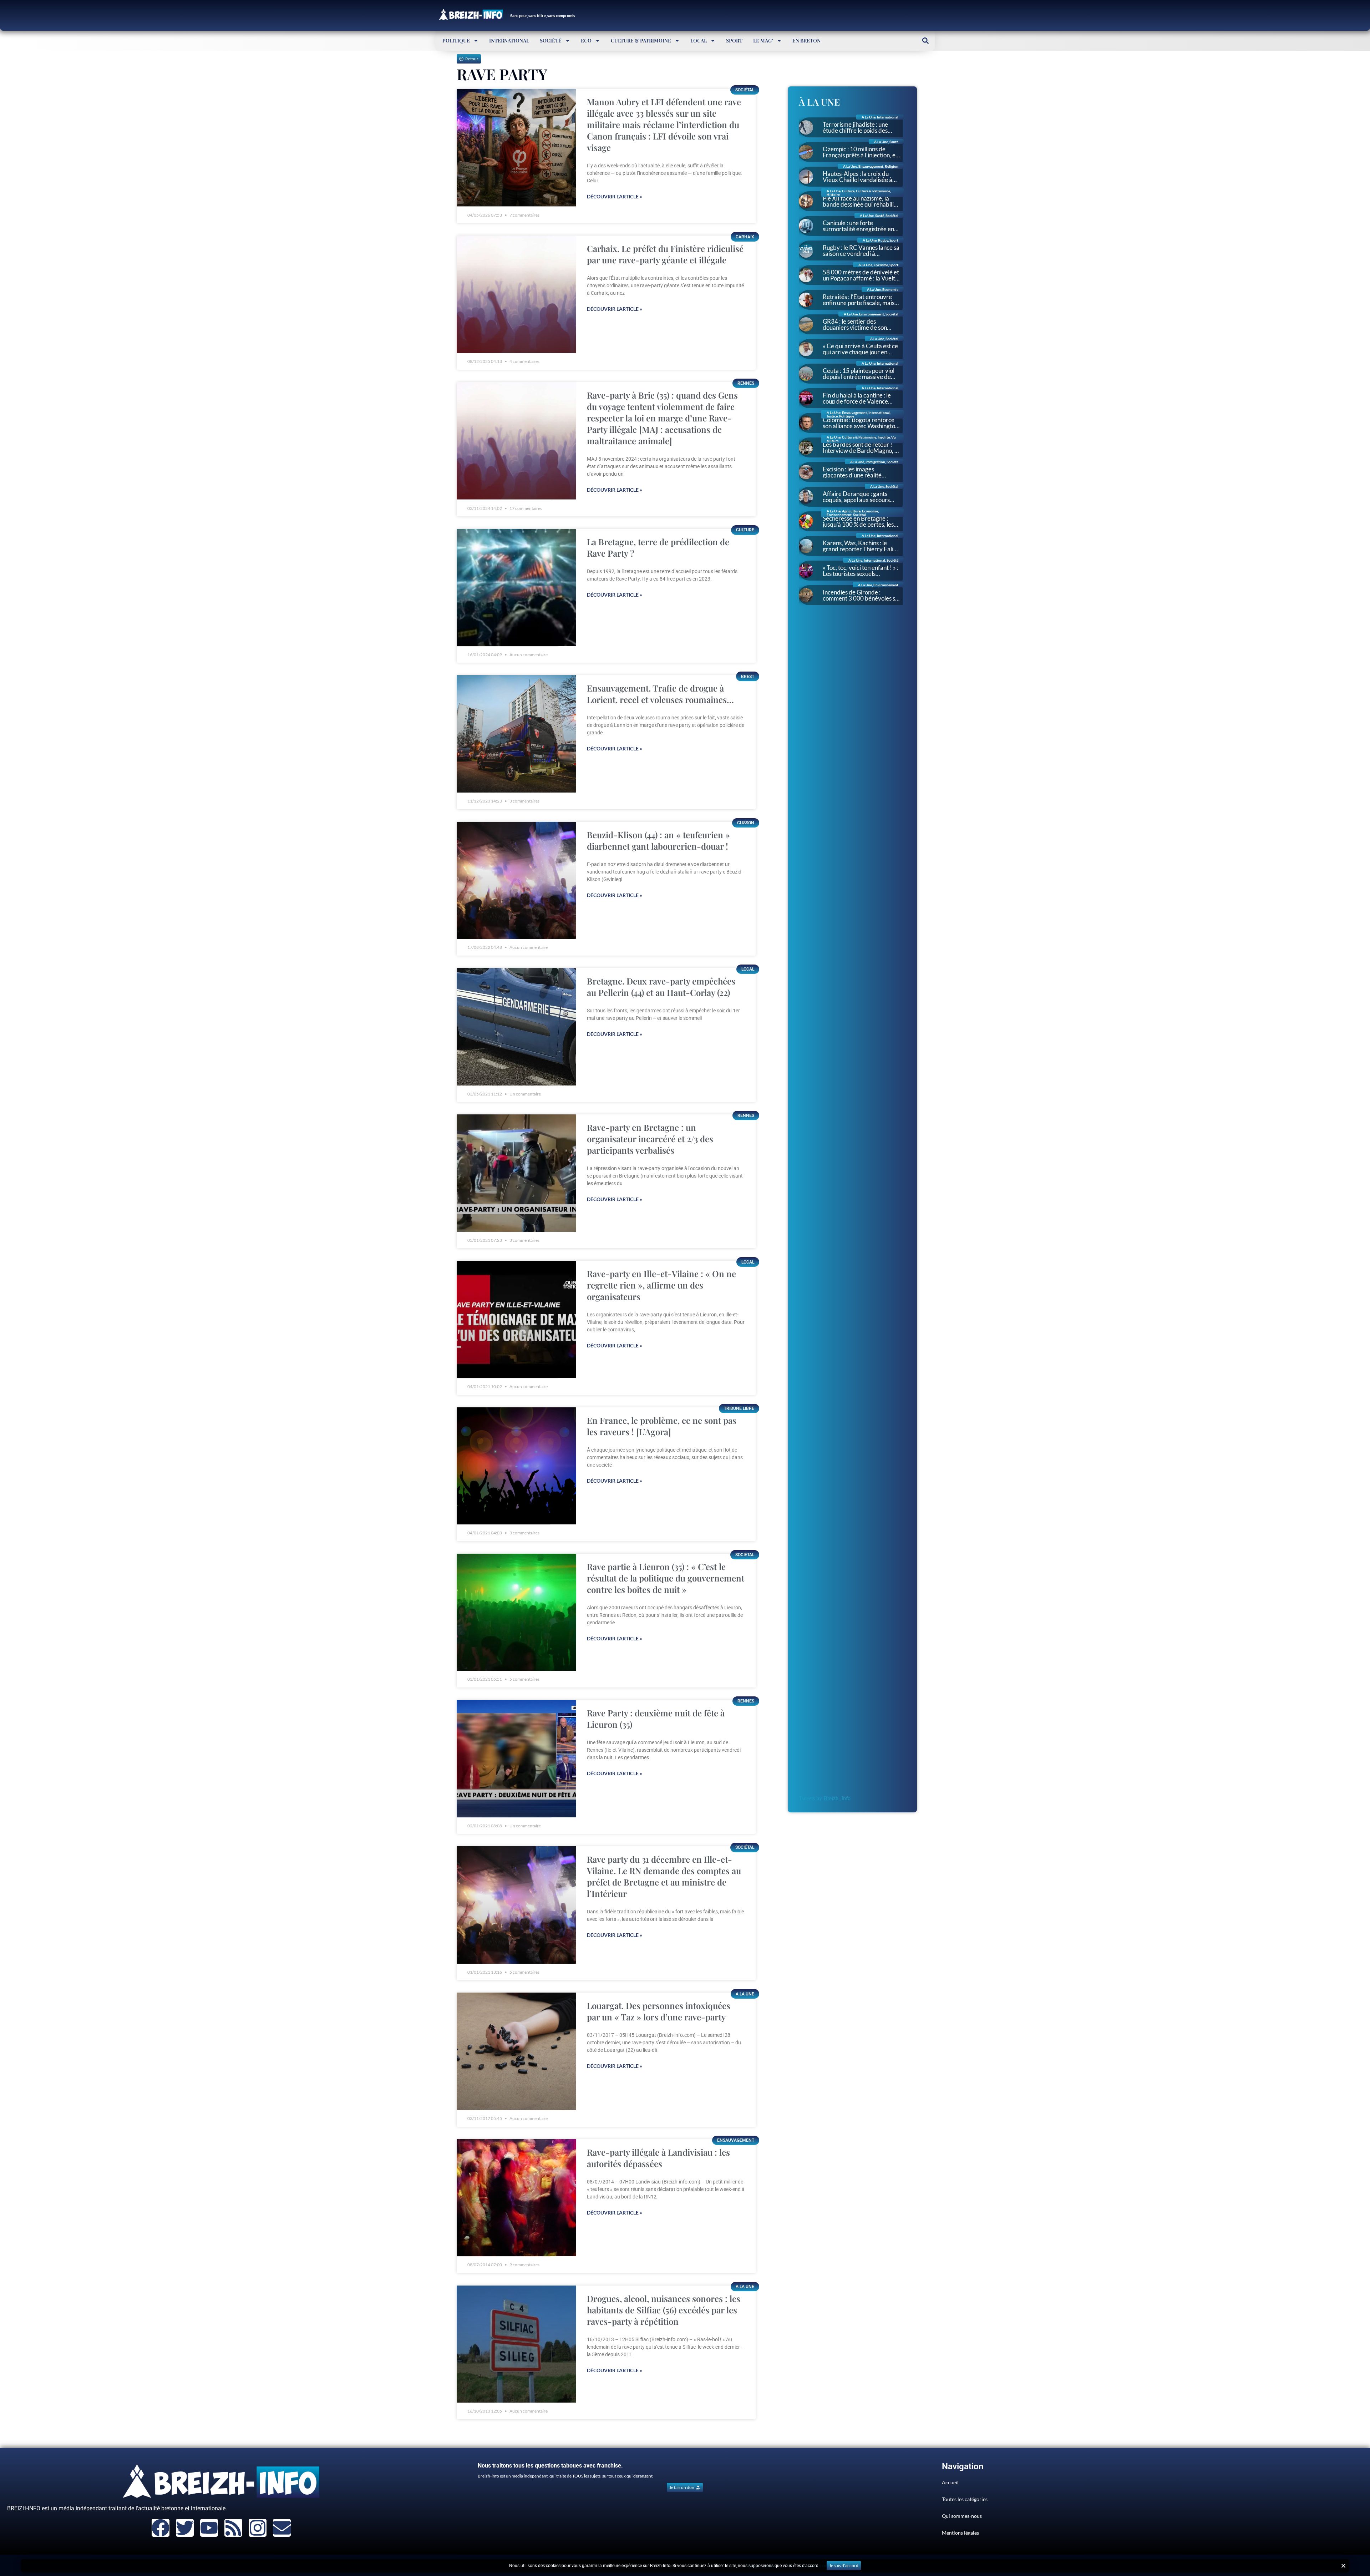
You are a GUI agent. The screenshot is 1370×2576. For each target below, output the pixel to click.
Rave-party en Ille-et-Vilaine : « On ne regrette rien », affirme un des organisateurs (661, 1285)
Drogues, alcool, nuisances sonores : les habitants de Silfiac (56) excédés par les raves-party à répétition (664, 2310)
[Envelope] (282, 2528)
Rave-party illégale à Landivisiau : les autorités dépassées (658, 2158)
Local (699, 41)
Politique (456, 41)
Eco (586, 41)
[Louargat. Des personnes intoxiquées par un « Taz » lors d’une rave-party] (516, 2051)
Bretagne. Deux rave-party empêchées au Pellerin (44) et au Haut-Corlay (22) (661, 987)
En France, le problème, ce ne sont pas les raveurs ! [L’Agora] (662, 1426)
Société (551, 41)
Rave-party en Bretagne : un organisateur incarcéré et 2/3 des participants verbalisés (650, 1139)
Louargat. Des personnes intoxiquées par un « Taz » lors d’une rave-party (659, 2011)
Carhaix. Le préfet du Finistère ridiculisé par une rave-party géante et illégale (665, 254)
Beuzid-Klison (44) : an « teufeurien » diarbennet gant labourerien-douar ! (658, 840)
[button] (925, 41)
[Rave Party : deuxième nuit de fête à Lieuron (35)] (516, 1759)
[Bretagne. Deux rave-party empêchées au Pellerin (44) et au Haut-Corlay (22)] (516, 1027)
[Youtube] (209, 2528)
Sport (734, 41)
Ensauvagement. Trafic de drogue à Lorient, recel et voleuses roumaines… (660, 694)
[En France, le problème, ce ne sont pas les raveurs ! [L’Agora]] (516, 1466)
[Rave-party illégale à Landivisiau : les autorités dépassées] (516, 2198)
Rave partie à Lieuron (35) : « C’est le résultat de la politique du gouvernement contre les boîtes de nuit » (666, 1578)
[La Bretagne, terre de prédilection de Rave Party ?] (516, 588)
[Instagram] (258, 2528)
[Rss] (233, 2528)
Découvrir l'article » (615, 196)
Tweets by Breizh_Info (825, 1798)
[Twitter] (185, 2528)
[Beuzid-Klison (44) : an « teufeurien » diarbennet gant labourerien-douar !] (516, 880)
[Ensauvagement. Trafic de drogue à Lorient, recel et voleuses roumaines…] (516, 734)
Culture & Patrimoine (641, 41)
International (509, 41)
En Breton (806, 41)
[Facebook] (161, 2528)
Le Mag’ (763, 41)
